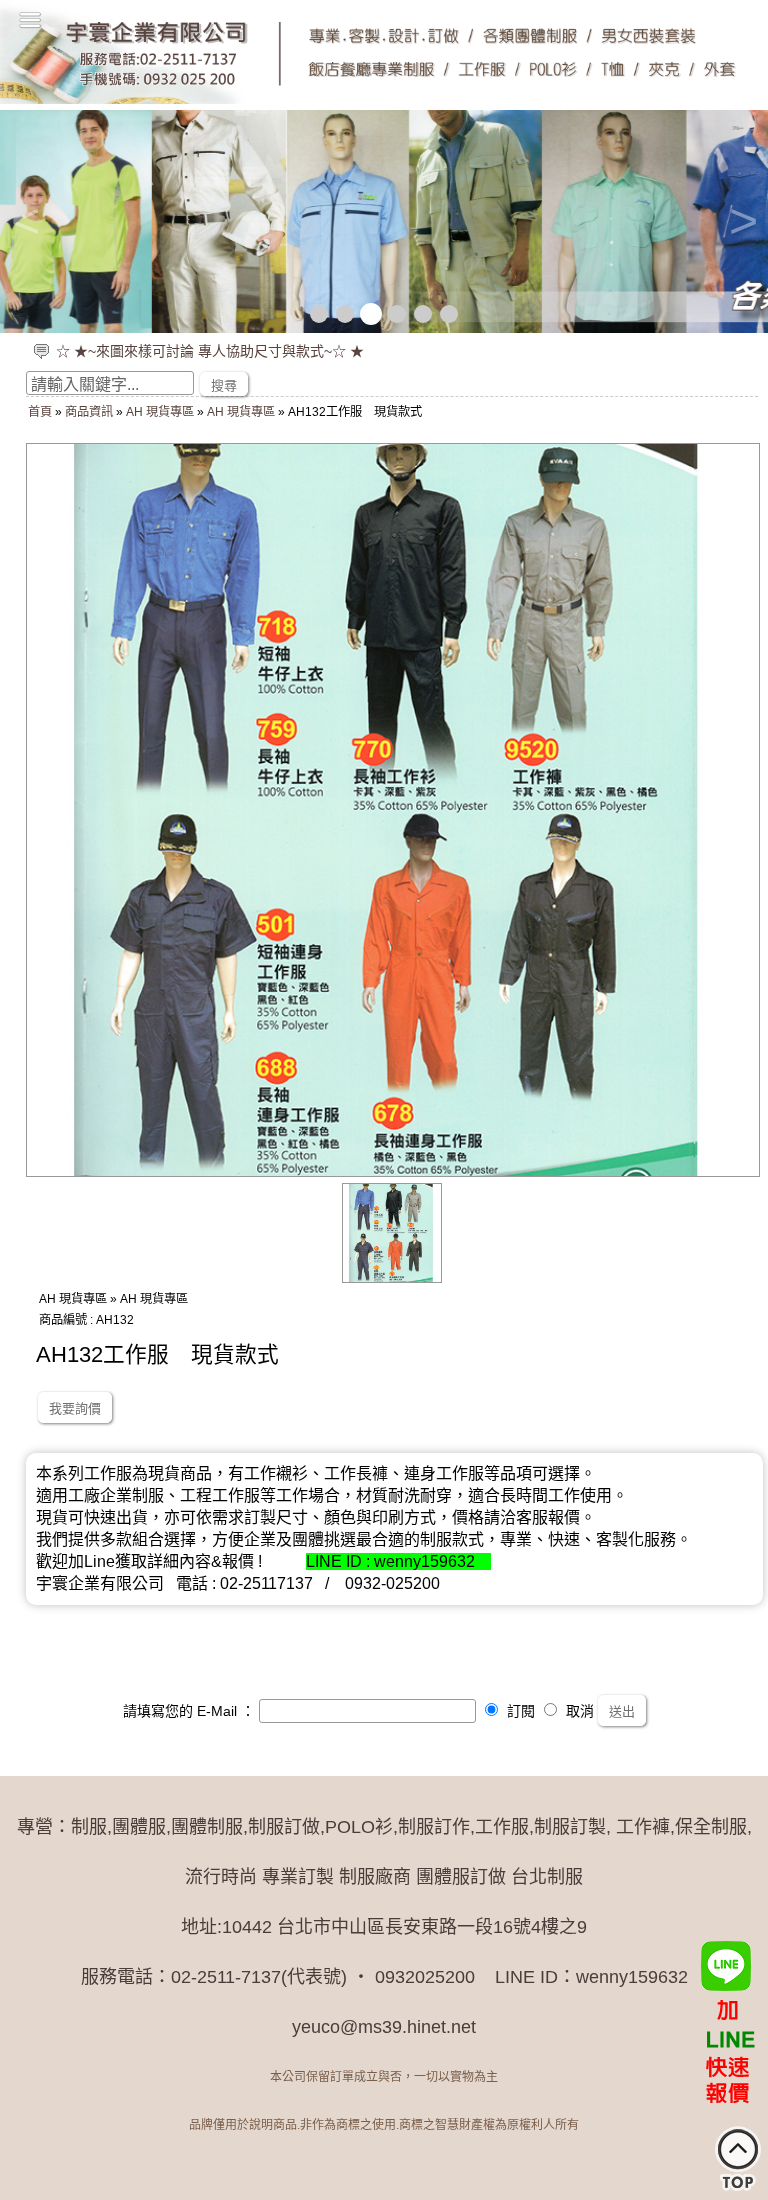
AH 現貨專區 (160, 412)
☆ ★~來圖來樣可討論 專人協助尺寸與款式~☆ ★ (210, 351)
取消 (578, 1711)
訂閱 (519, 1711)
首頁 (40, 412)
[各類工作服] (384, 221)
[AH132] (392, 1278)
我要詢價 (75, 1408)
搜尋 (224, 385)
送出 (622, 1711)
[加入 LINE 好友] (728, 2026)
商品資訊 (89, 412)
